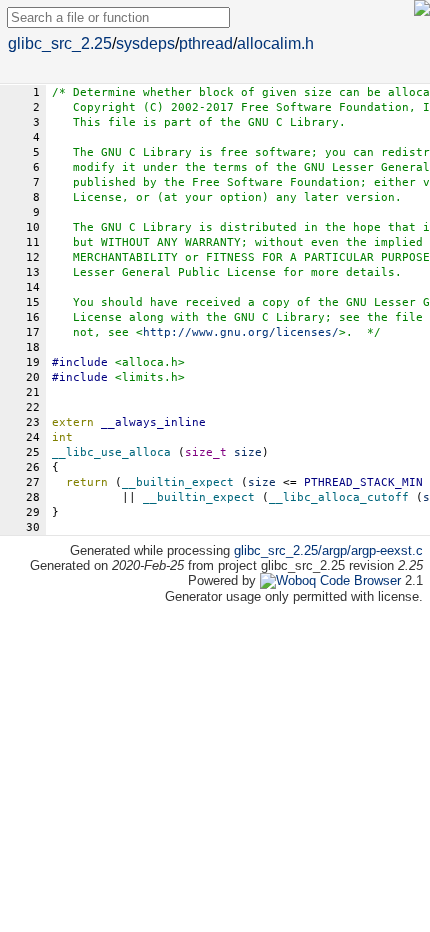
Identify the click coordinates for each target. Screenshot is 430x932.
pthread (206, 43)
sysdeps (145, 43)
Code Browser (360, 580)
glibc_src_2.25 (60, 43)
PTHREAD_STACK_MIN (363, 482)
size (262, 482)
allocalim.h (275, 43)
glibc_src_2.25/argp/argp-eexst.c (328, 550)
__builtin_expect (178, 482)
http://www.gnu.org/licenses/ (241, 332)
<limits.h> (150, 377)
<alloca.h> (150, 362)
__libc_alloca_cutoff (339, 497)
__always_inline (153, 422)
